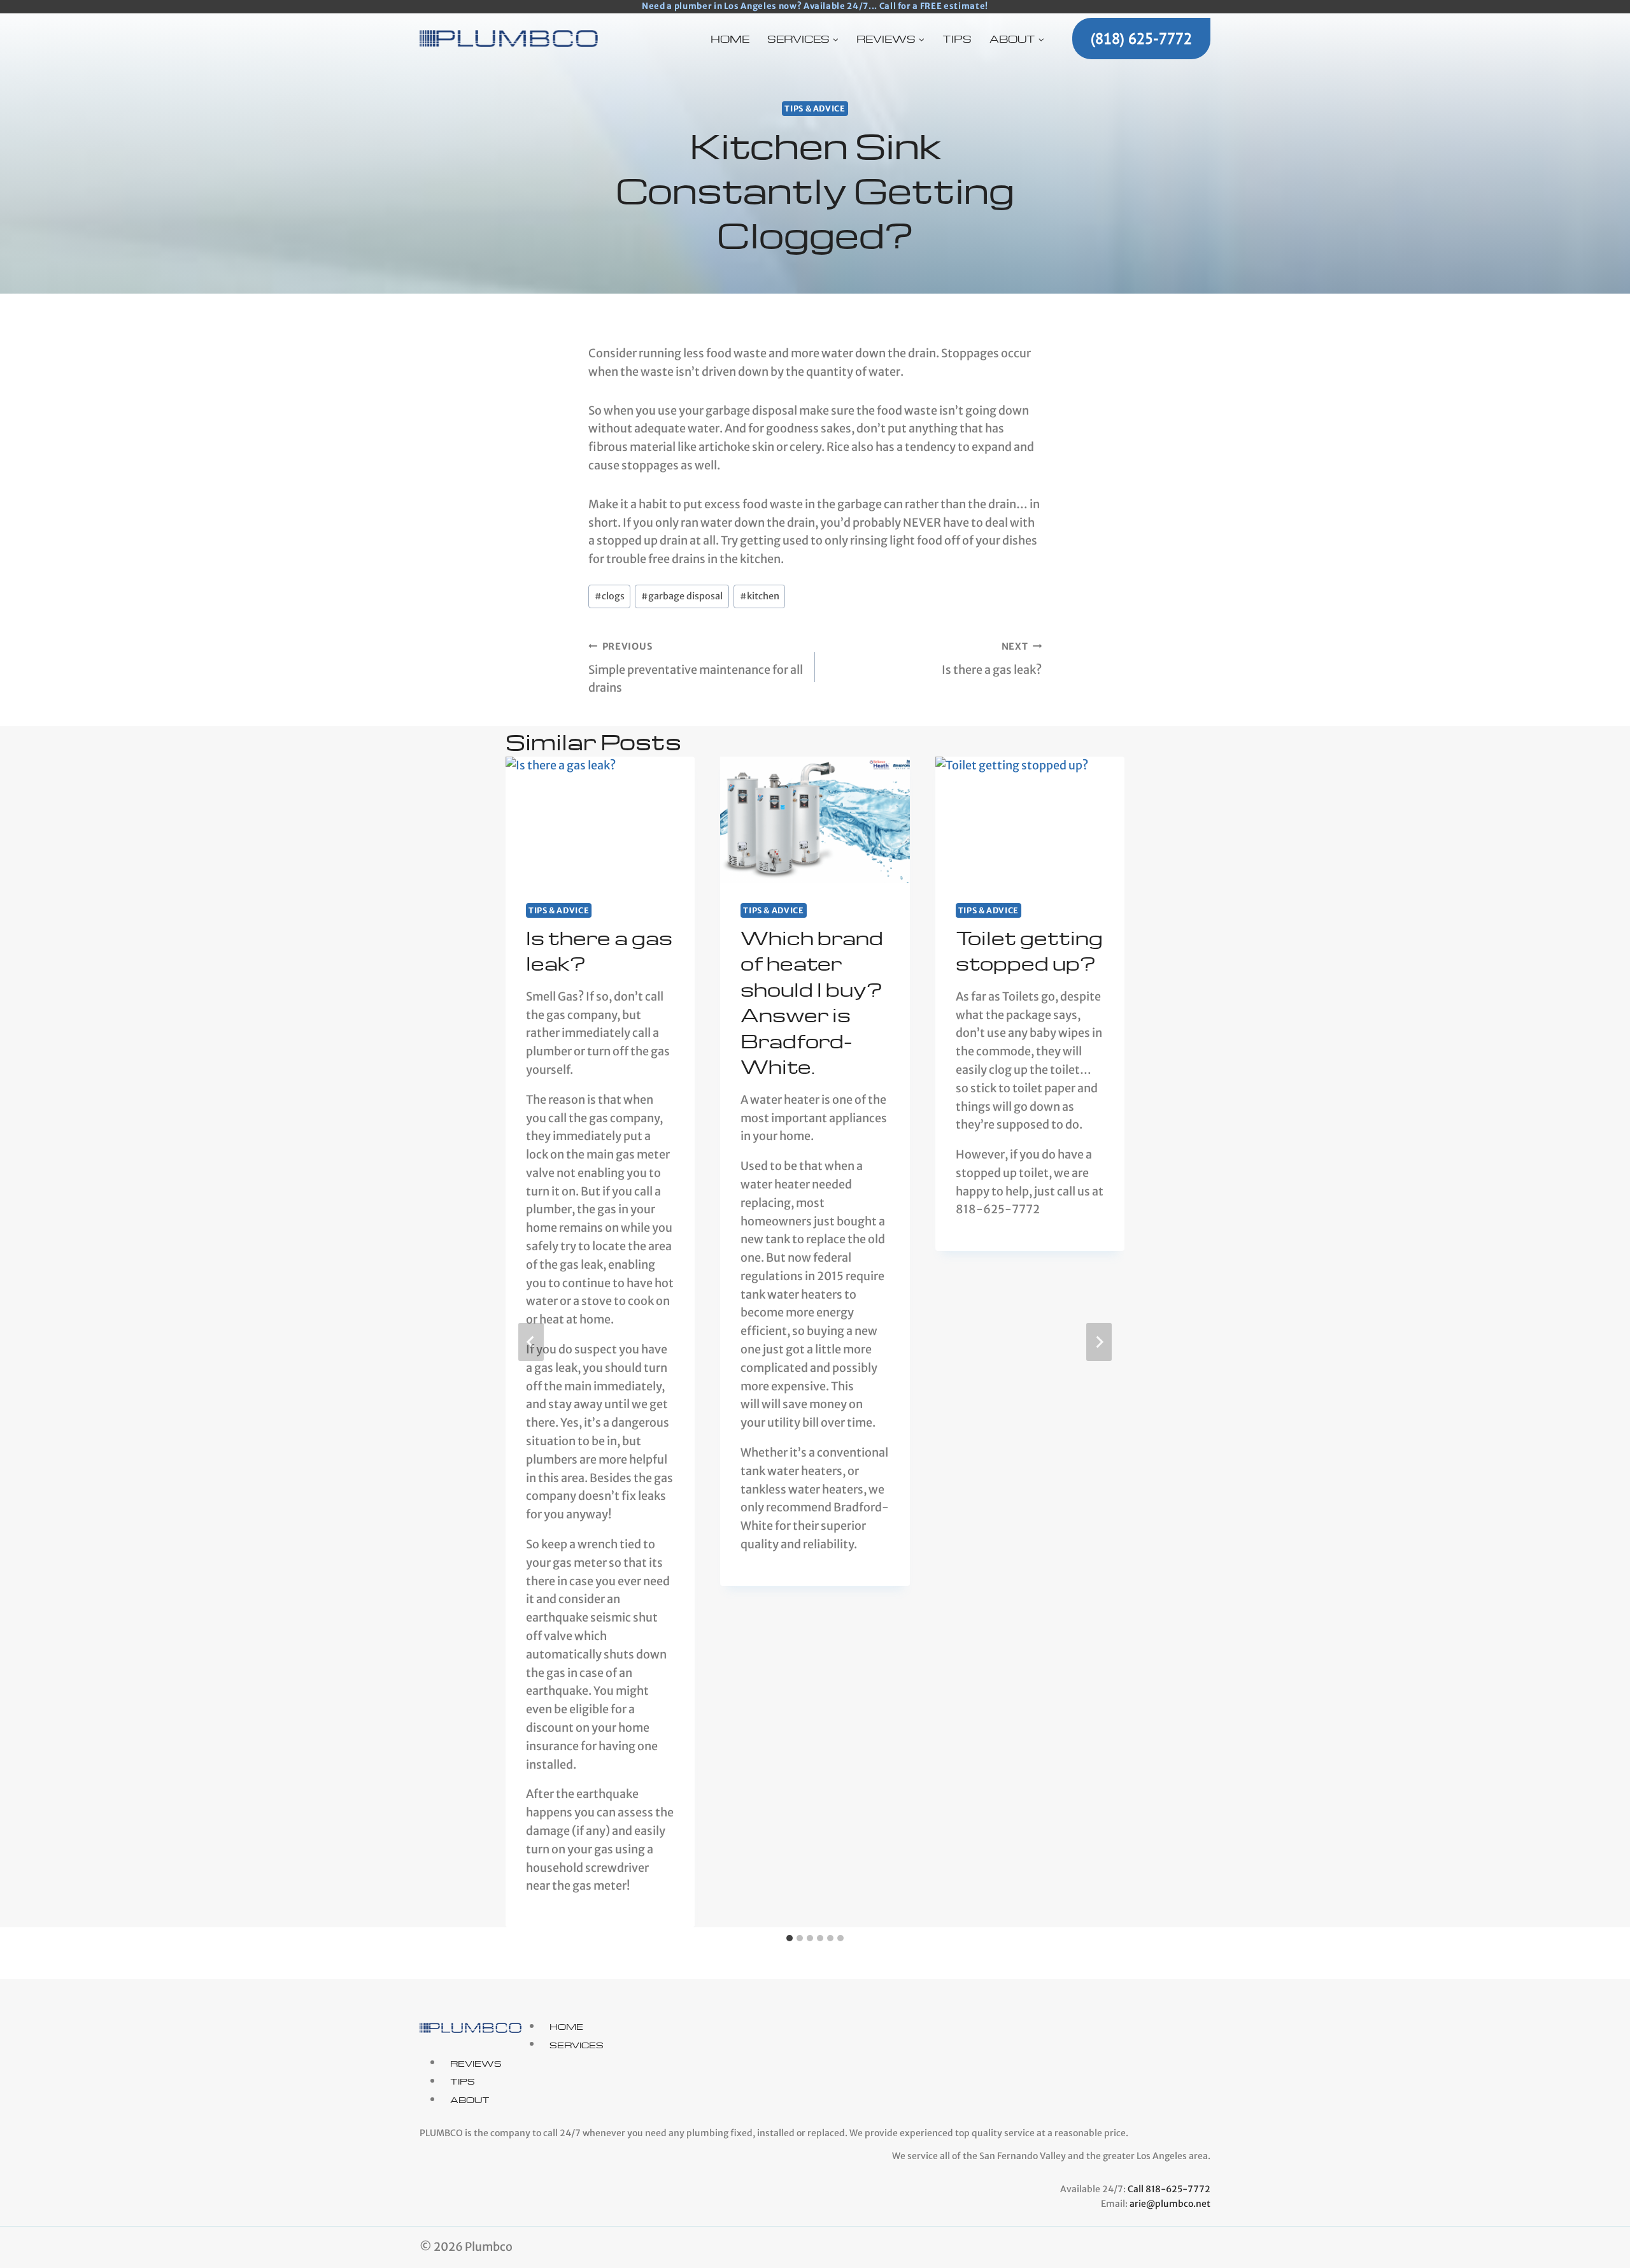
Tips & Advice (815, 109)
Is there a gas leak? (992, 659)
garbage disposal (682, 596)
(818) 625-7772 (1141, 39)
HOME (730, 39)
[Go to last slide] (531, 1342)
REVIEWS (476, 2063)
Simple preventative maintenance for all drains (696, 668)
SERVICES (577, 2044)
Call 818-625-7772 (1169, 2189)
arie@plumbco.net (1170, 2204)
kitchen (760, 596)
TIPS (957, 39)
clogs (610, 596)
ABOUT (470, 2100)
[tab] (790, 1938)
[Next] (1099, 1342)
